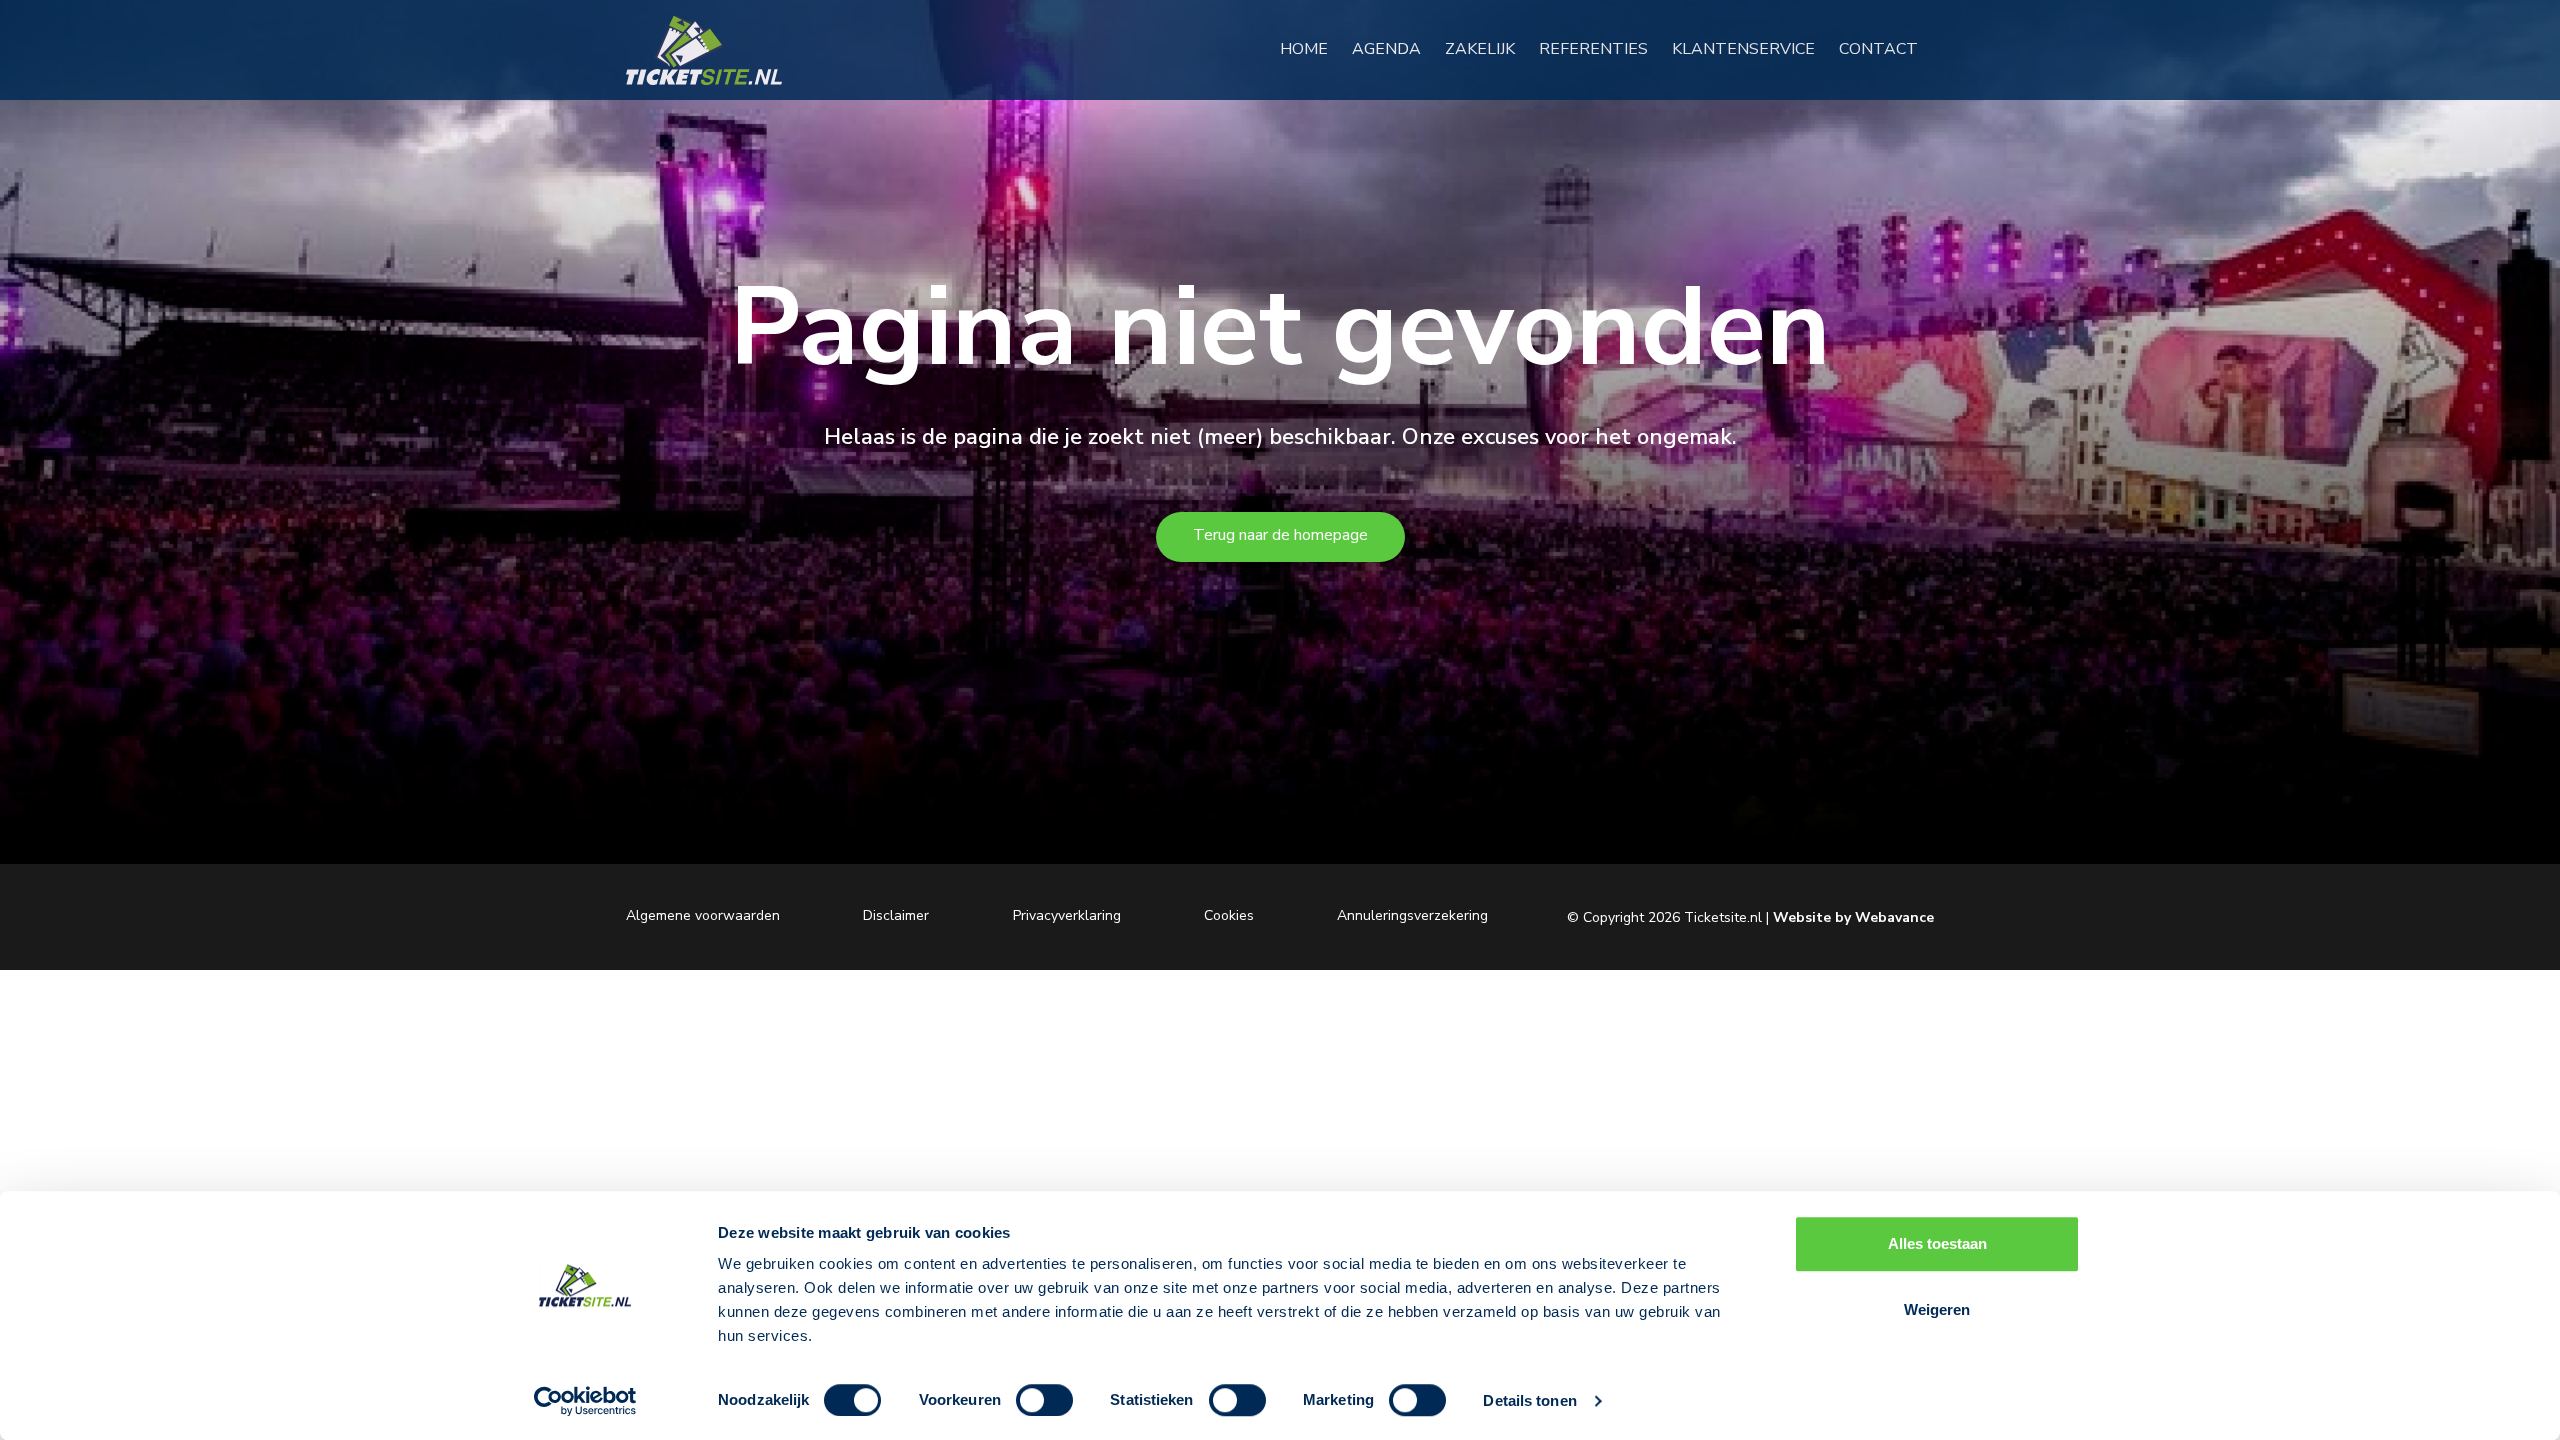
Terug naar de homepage (1280, 535)
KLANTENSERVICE (1751, 48)
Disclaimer (896, 915)
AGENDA (1394, 48)
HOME (1312, 48)
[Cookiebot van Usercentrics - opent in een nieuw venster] (585, 1401)
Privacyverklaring (1067, 915)
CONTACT (1886, 48)
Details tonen (1529, 1400)
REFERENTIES (1601, 48)
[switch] (1044, 1400)
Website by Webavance (1853, 917)
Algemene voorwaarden (703, 915)
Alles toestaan (1937, 1243)
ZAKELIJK (1488, 48)
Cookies (1229, 915)
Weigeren (1937, 1309)
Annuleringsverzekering (1412, 915)
